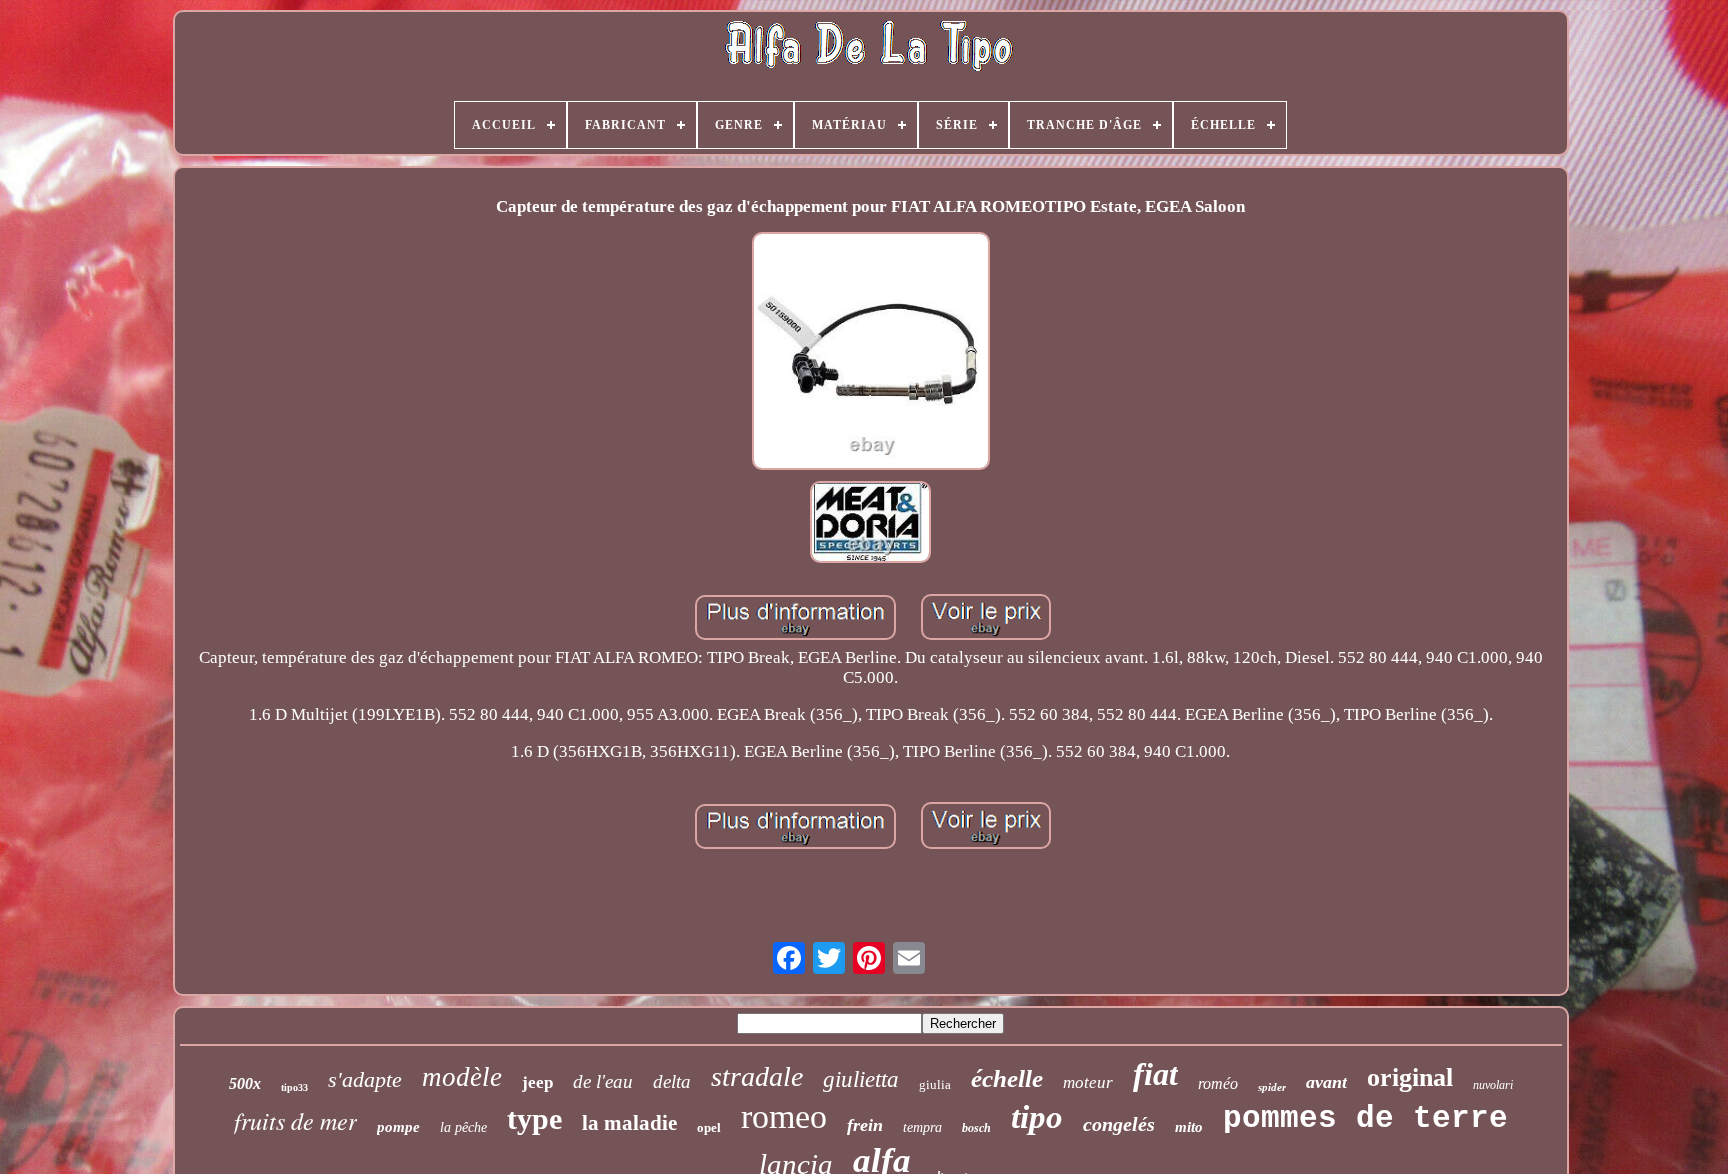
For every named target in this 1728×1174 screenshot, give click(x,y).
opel (709, 1127)
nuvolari (1493, 1085)
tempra (922, 1127)
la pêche (463, 1127)
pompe (398, 1127)
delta (672, 1081)
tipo (1037, 1117)
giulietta (861, 1079)
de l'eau (603, 1081)
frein (865, 1125)
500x (245, 1083)
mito (1189, 1127)
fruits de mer (295, 1120)
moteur (1088, 1082)
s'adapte (365, 1079)
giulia (935, 1084)
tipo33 (294, 1087)
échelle (1007, 1078)
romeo (784, 1116)
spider (1272, 1087)
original (1410, 1077)
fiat (1155, 1074)
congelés (1119, 1124)
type (534, 1118)
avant (1326, 1082)
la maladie (629, 1123)
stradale (757, 1076)
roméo (1218, 1083)
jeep (537, 1082)
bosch (976, 1128)
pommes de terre (1365, 1118)
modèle (462, 1077)
